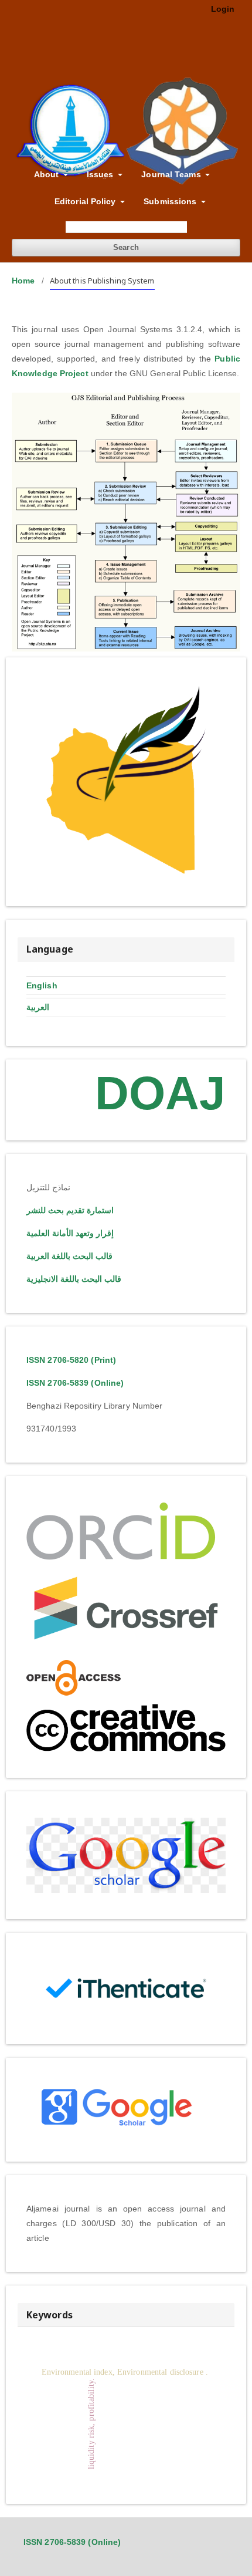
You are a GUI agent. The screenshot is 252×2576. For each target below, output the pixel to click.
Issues (101, 174)
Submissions (171, 201)
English (42, 985)
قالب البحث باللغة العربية (69, 1256)
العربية (38, 1007)
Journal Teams (172, 174)
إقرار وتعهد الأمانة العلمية (70, 1233)
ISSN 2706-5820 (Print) (71, 1360)
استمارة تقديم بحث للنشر (70, 1210)
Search (126, 247)
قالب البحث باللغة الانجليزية (74, 1279)
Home (23, 281)
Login (223, 9)
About (48, 174)
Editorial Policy (86, 201)
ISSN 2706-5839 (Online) (75, 1383)
